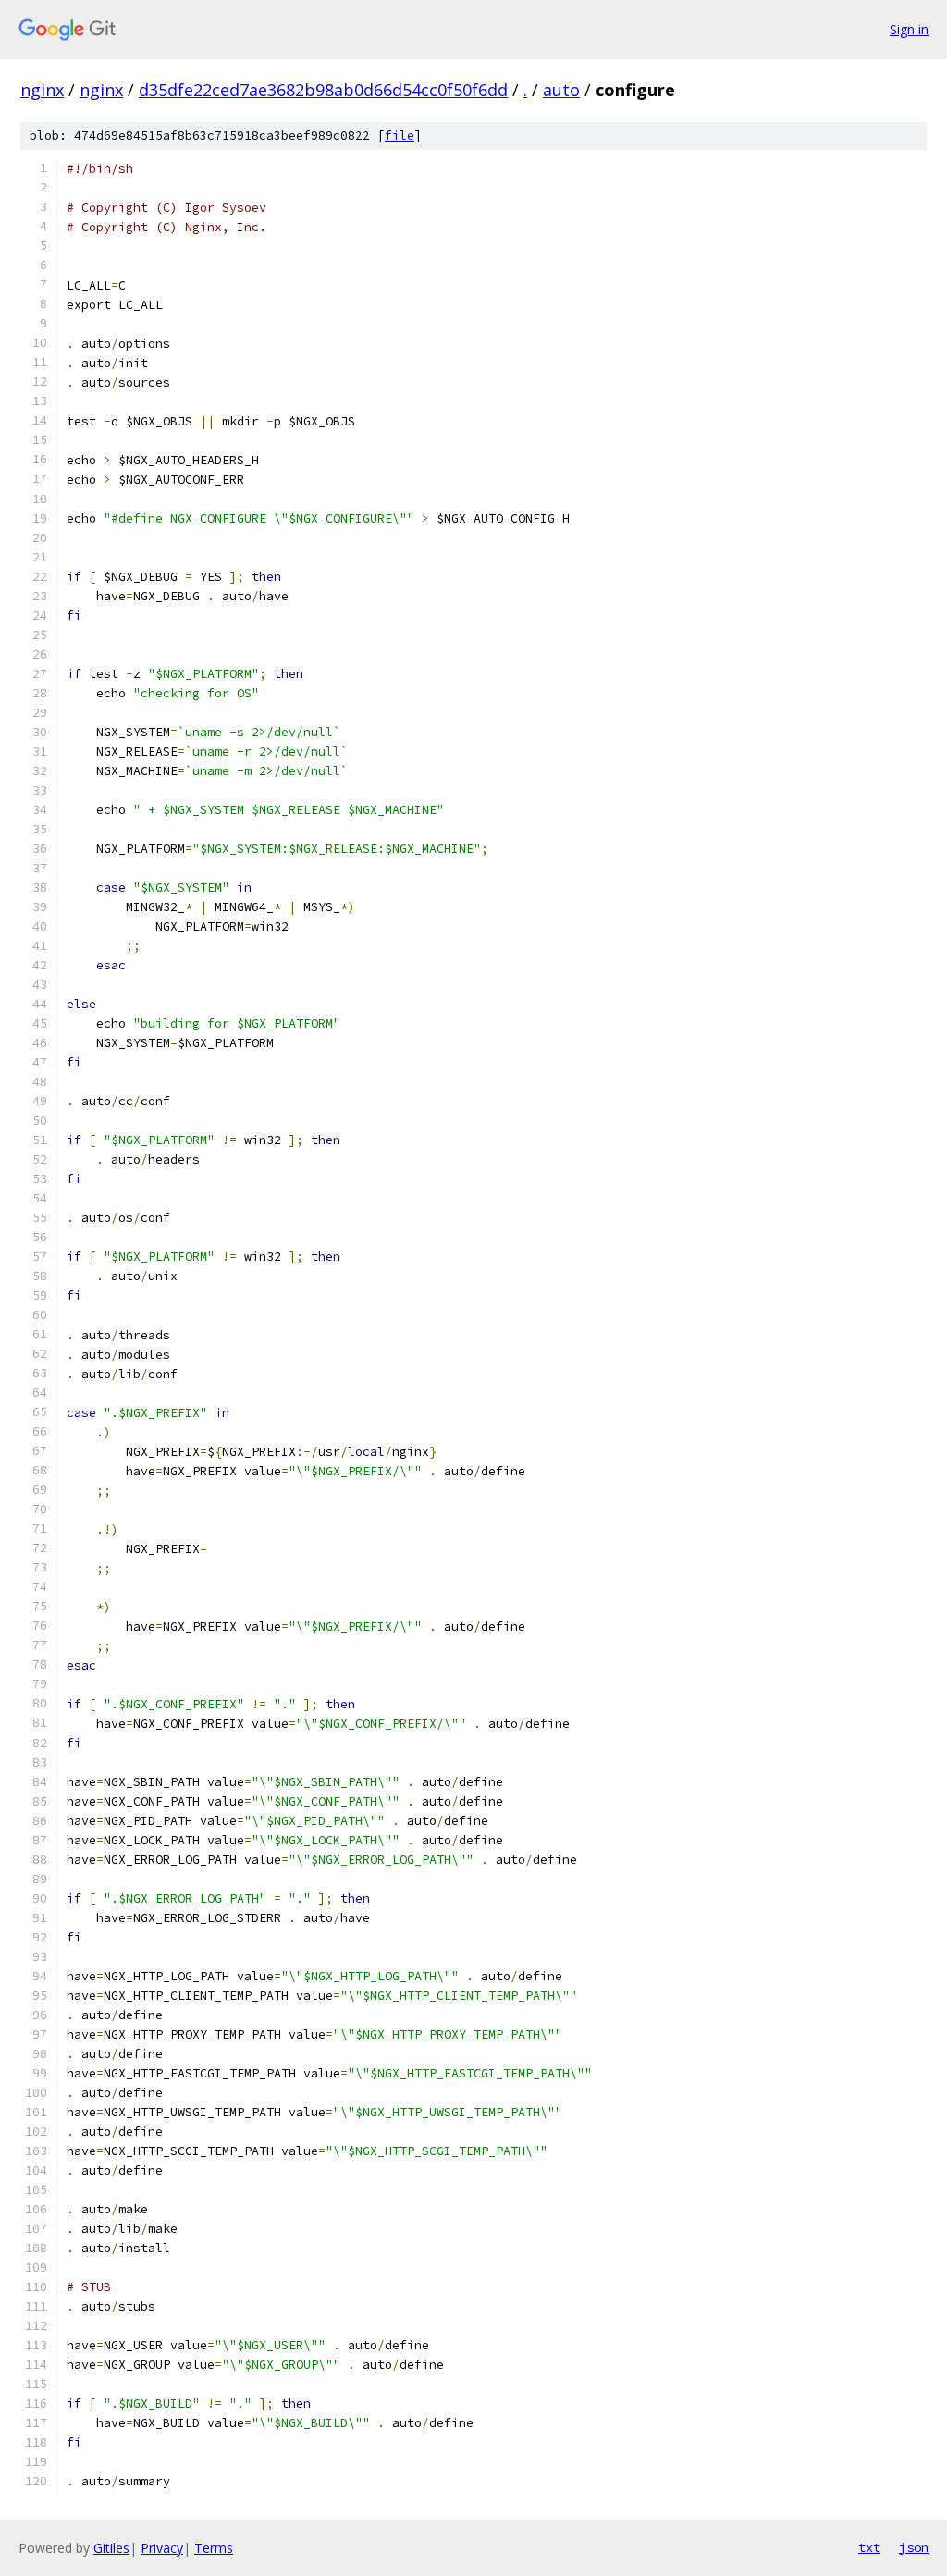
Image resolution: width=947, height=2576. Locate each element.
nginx (42, 90)
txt (869, 2547)
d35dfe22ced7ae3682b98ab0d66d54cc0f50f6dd (323, 90)
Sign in (909, 29)
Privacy (162, 2548)
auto (561, 90)
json (914, 2547)
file (400, 136)
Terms (214, 2548)
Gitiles (111, 2548)
